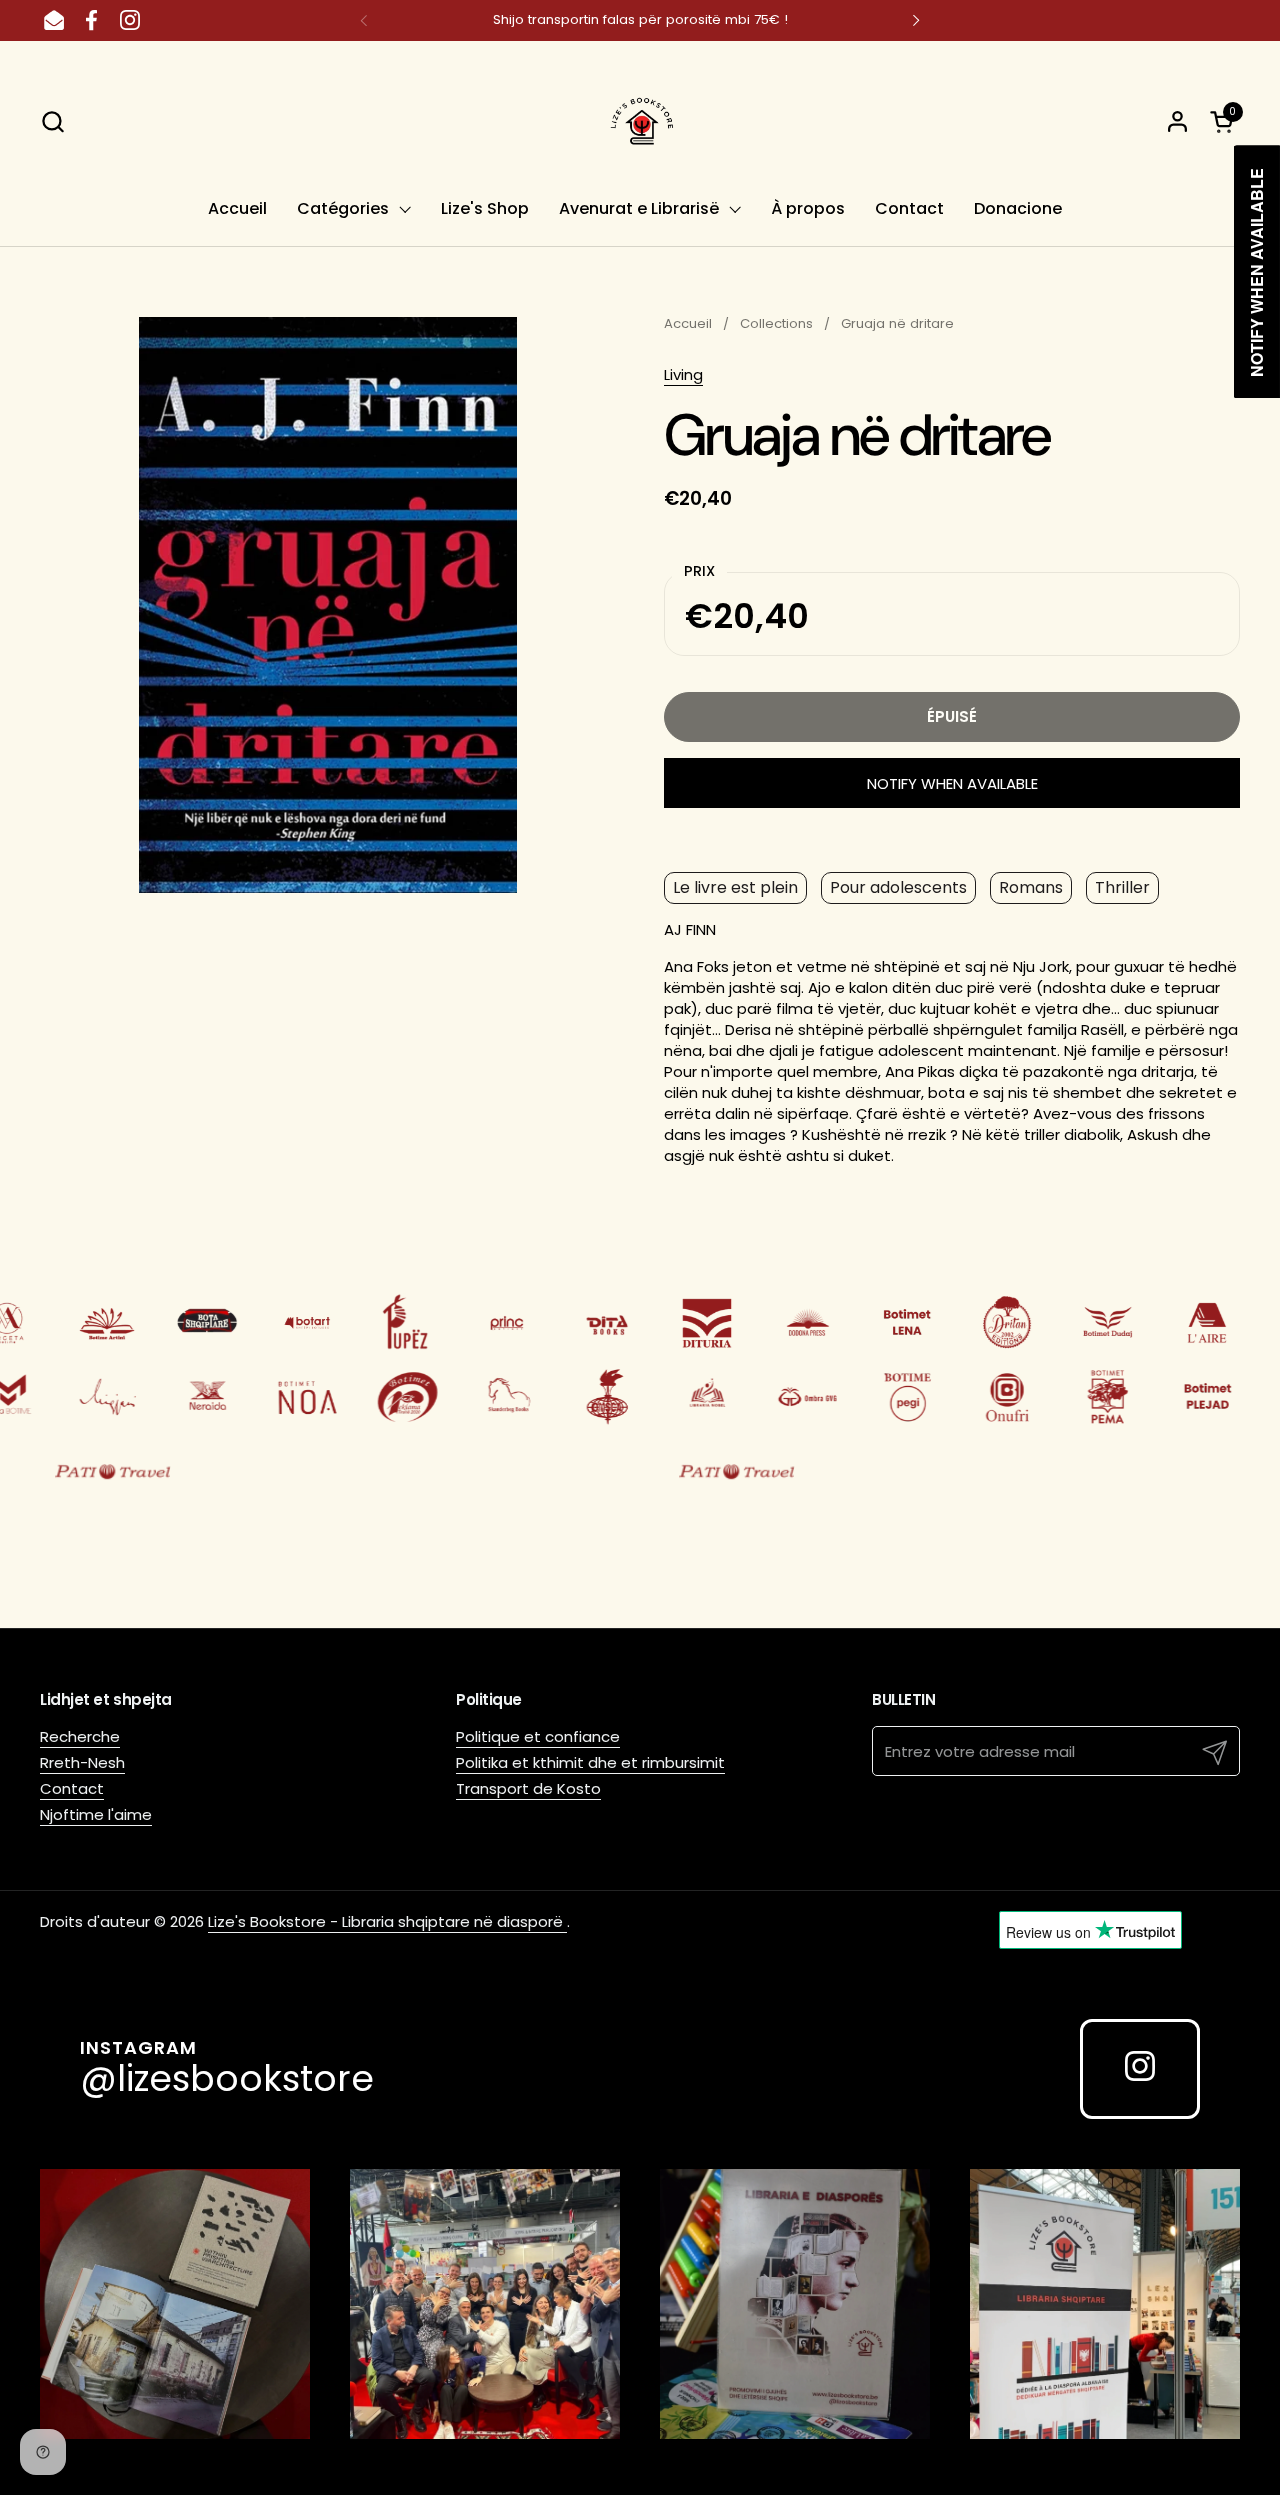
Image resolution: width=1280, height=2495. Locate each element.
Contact (72, 1788)
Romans (1031, 887)
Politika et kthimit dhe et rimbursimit (590, 1762)
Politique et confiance (538, 1736)
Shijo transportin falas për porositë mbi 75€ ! (640, 20)
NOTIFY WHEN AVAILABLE (952, 783)
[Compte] (1177, 121)
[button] (52, 121)
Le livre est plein (735, 887)
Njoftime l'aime (96, 1814)
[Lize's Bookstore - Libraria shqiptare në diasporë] (640, 121)
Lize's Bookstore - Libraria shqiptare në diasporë (387, 1921)
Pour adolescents (898, 887)
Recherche (80, 1736)
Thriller (1122, 887)
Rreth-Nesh (82, 1762)
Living (683, 374)
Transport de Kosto (528, 1788)
